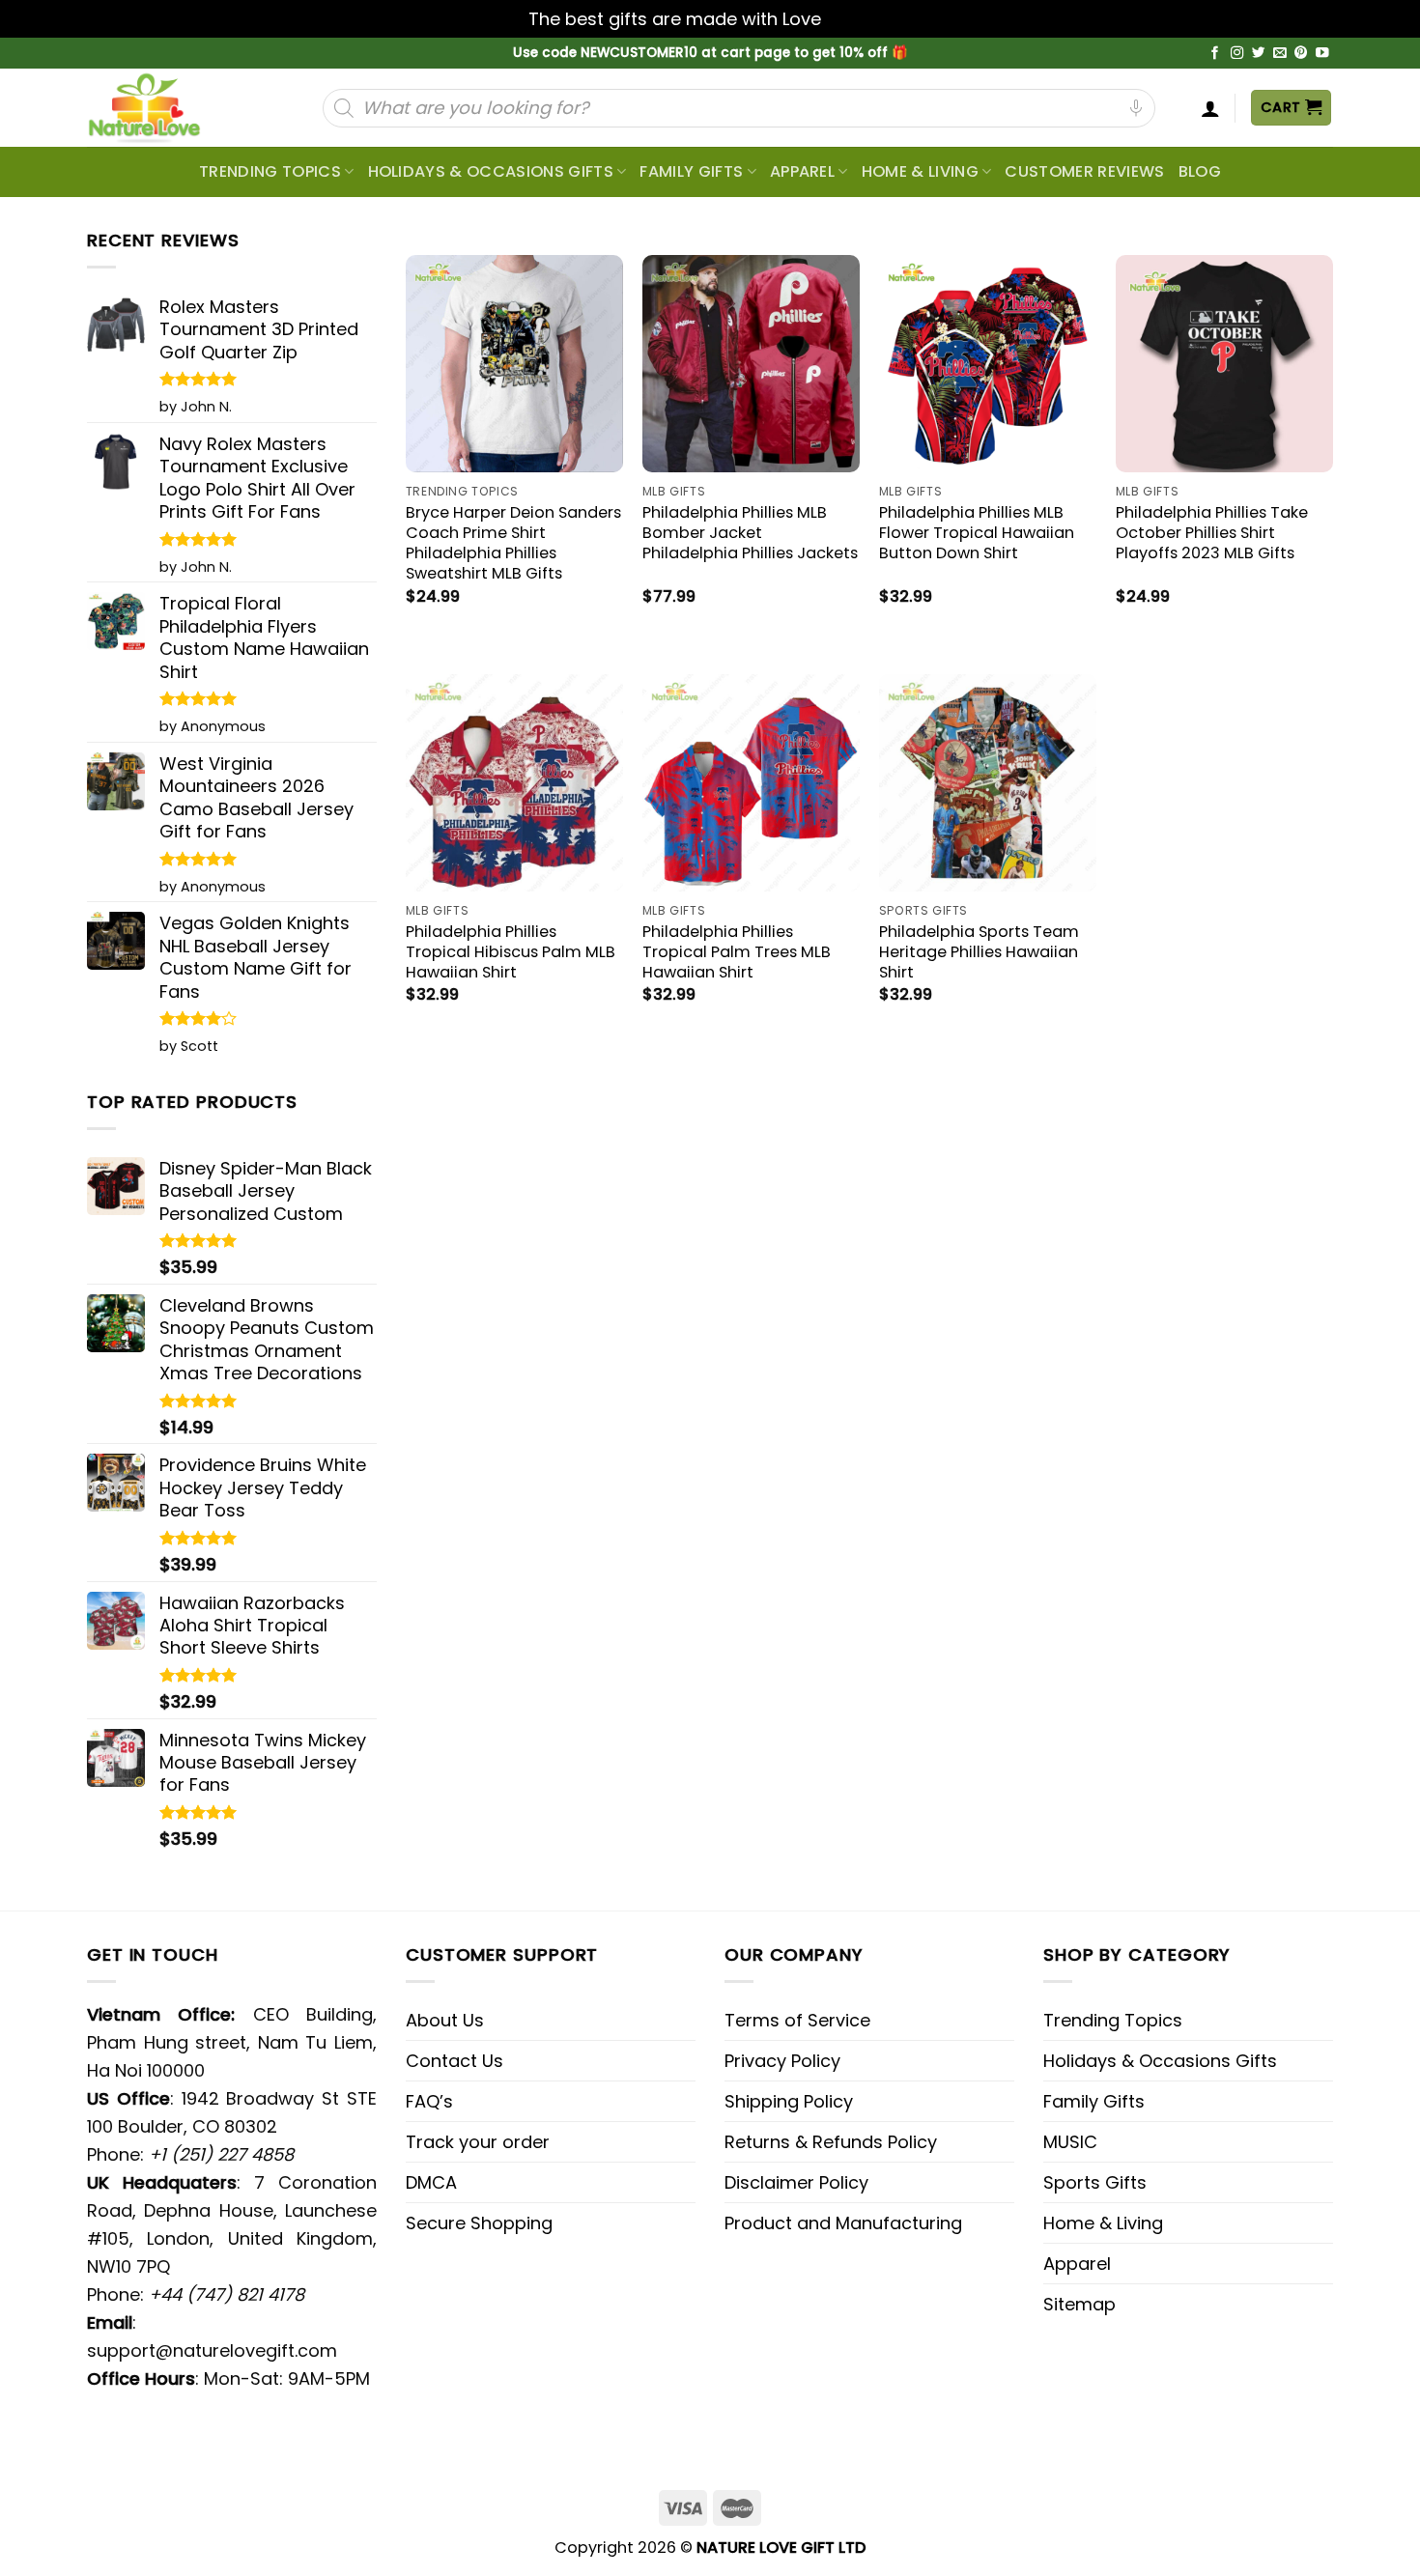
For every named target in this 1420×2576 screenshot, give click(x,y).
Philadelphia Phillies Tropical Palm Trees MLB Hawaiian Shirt (737, 952)
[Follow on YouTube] (1322, 54)
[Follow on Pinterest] (1301, 54)
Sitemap (1079, 2304)
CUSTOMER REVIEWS (1084, 171)
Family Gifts (691, 171)
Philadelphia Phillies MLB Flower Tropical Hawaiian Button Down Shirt (977, 533)
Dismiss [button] (859, 19)
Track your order (478, 2142)
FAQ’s (429, 2101)
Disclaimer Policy (796, 2182)
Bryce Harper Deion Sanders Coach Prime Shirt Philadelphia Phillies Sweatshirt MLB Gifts (513, 543)
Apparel (802, 171)
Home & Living (920, 171)
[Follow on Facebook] (1215, 54)
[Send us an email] (1280, 54)
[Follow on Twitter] (1259, 54)
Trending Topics (1113, 2020)
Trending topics (270, 171)
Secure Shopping (479, 2223)
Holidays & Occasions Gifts (491, 171)
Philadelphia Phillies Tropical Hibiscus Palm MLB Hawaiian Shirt (511, 952)
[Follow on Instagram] (1237, 54)
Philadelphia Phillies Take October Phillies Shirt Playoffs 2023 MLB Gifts (1212, 533)
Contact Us (454, 2061)
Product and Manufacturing (843, 2223)
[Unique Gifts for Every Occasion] (167, 108)
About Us (445, 2020)
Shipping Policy (789, 2101)
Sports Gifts (1095, 2182)
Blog (1200, 171)
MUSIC (1070, 2142)
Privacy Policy (782, 2061)
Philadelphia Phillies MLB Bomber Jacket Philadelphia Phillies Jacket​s (750, 533)
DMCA (431, 2182)
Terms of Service (797, 2020)
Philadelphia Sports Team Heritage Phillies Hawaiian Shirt (979, 952)
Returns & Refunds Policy (831, 2142)
